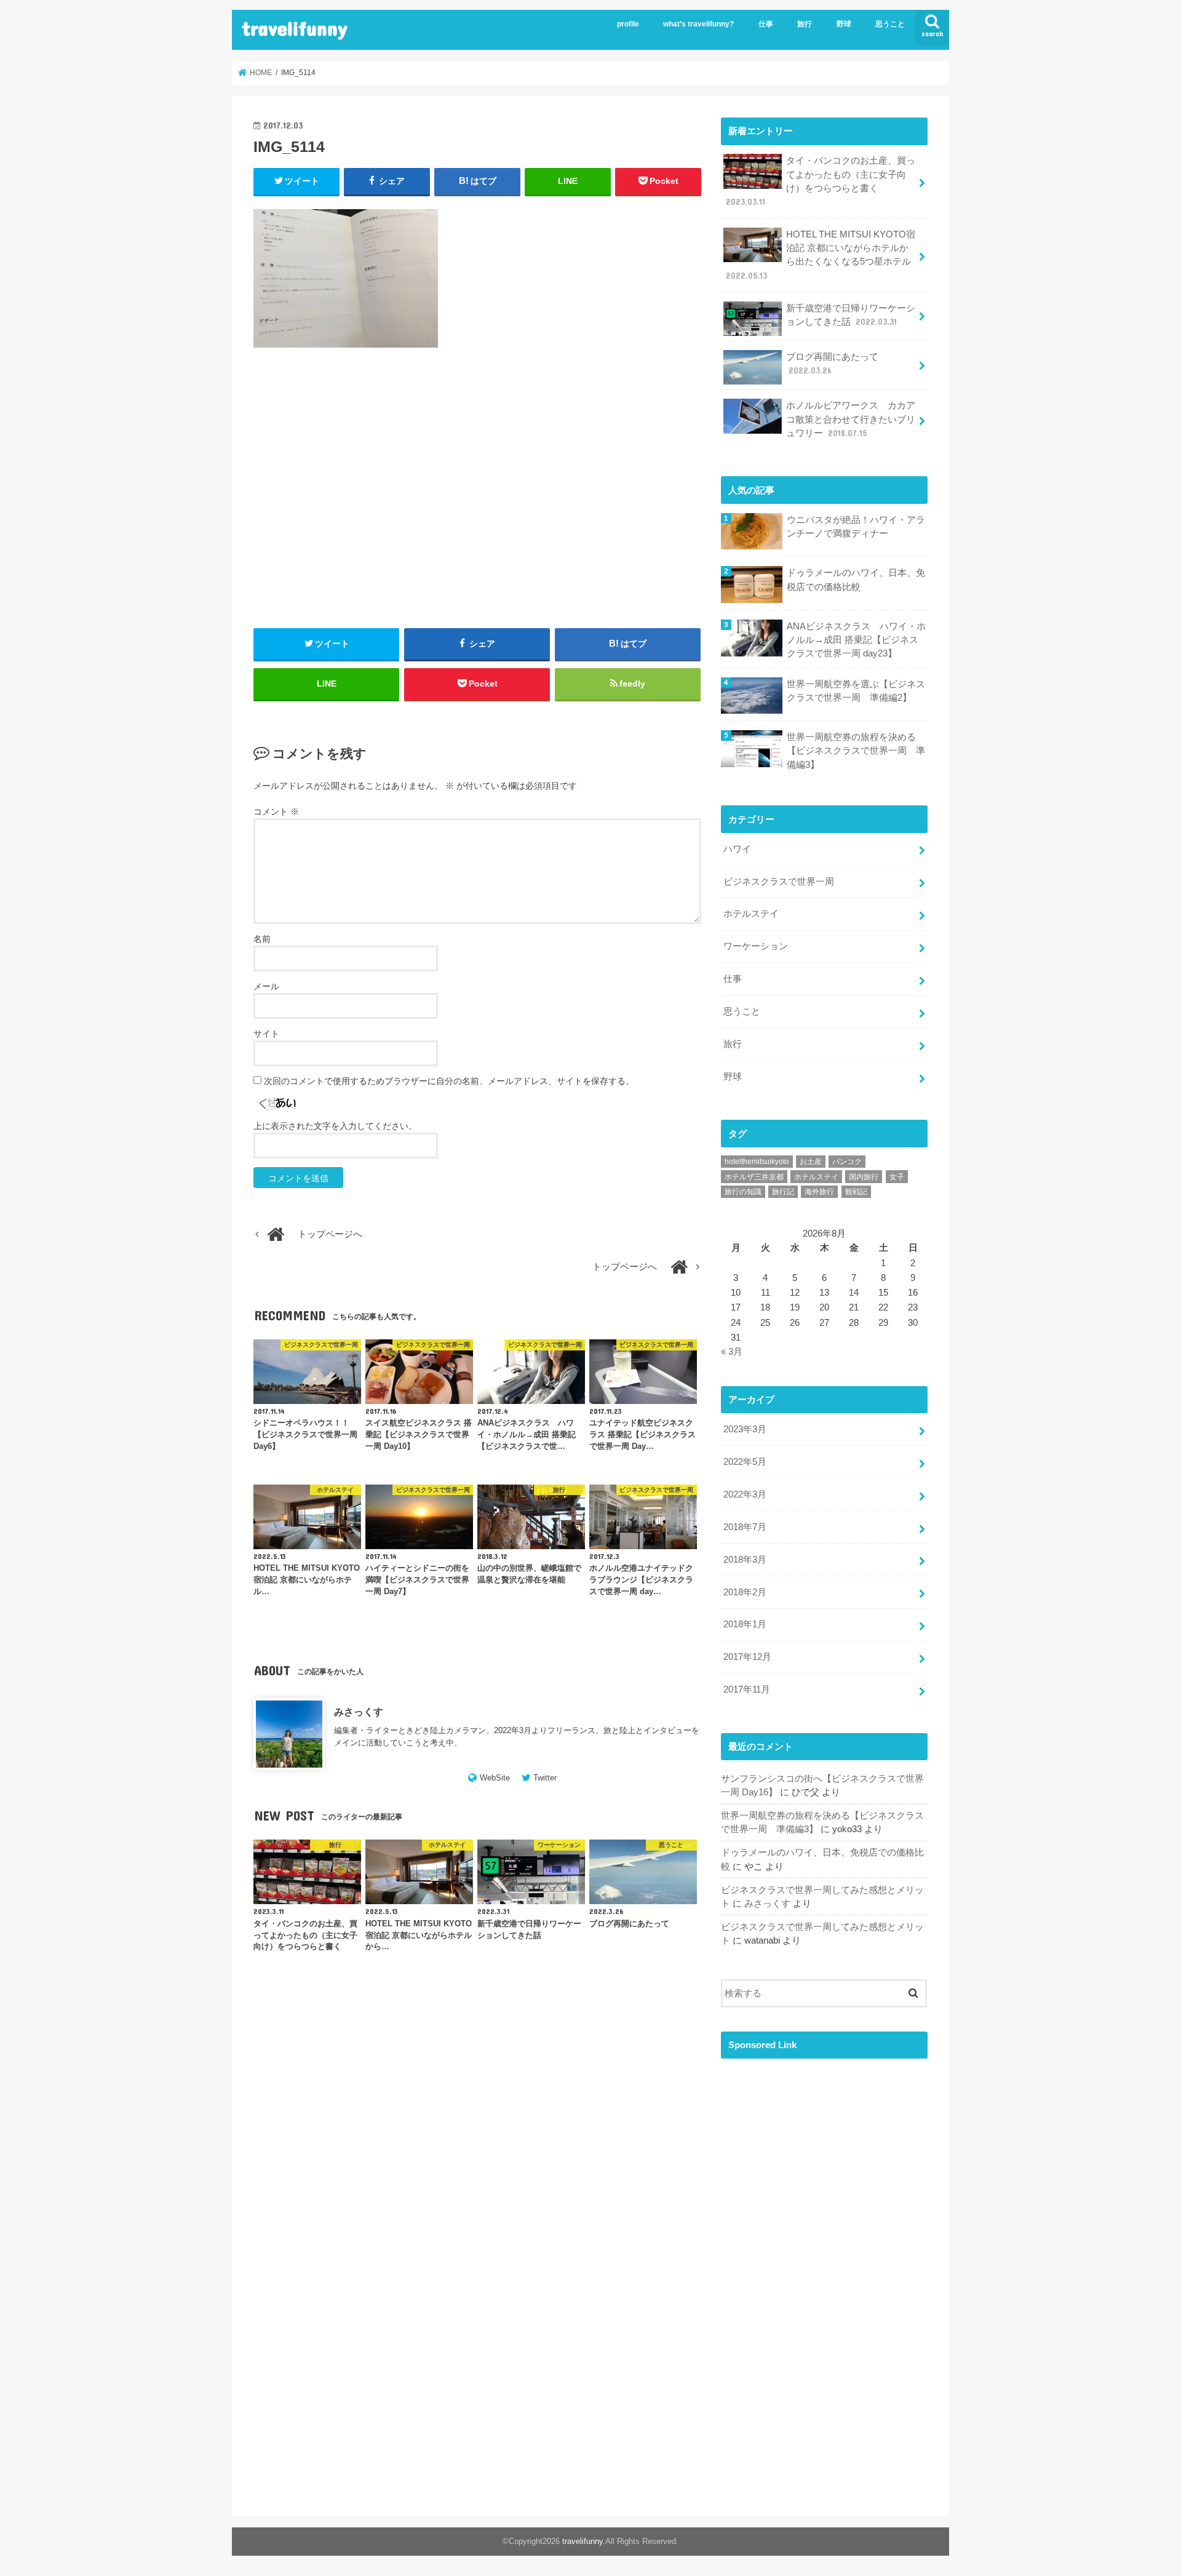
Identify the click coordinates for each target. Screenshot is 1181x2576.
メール (266, 986)
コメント (276, 811)
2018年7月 (745, 1527)
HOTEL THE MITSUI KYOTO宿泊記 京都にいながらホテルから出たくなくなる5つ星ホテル (821, 255)
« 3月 (732, 1352)
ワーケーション (756, 946)
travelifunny (295, 28)
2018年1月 (745, 1624)
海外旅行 (819, 1192)
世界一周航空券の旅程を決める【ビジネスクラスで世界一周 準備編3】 (856, 751)
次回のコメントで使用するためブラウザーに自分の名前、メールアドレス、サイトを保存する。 (449, 1081)
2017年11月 (747, 1689)
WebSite (495, 1778)
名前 (262, 939)
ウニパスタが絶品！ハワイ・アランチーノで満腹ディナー (856, 527)
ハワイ (737, 849)
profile (628, 24)
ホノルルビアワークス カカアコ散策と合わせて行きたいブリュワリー (851, 419)
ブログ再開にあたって (832, 364)
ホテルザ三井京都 (754, 1177)
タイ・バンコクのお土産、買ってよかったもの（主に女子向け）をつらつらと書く (821, 181)
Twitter (545, 1778)
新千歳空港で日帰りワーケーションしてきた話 (851, 315)
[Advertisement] (477, 502)
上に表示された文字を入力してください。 (335, 1126)
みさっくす (359, 1712)
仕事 (766, 24)
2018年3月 (745, 1560)
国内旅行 (864, 1177)
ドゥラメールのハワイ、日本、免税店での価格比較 (856, 580)
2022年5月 (745, 1462)
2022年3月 (745, 1494)
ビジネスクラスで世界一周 (779, 882)
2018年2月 (745, 1592)
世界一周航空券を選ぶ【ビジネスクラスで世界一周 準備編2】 (856, 691)
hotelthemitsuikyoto (757, 1162)
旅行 (805, 24)
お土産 (811, 1162)
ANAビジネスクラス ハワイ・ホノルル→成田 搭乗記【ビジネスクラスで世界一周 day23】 (856, 640)
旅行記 (783, 1192)
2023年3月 (745, 1429)
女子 (897, 1177)
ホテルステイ (751, 914)
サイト (266, 1034)
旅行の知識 (743, 1192)
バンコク (847, 1162)
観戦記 (856, 1192)
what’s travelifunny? (698, 24)
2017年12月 (747, 1657)
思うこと (890, 24)
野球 (844, 24)
